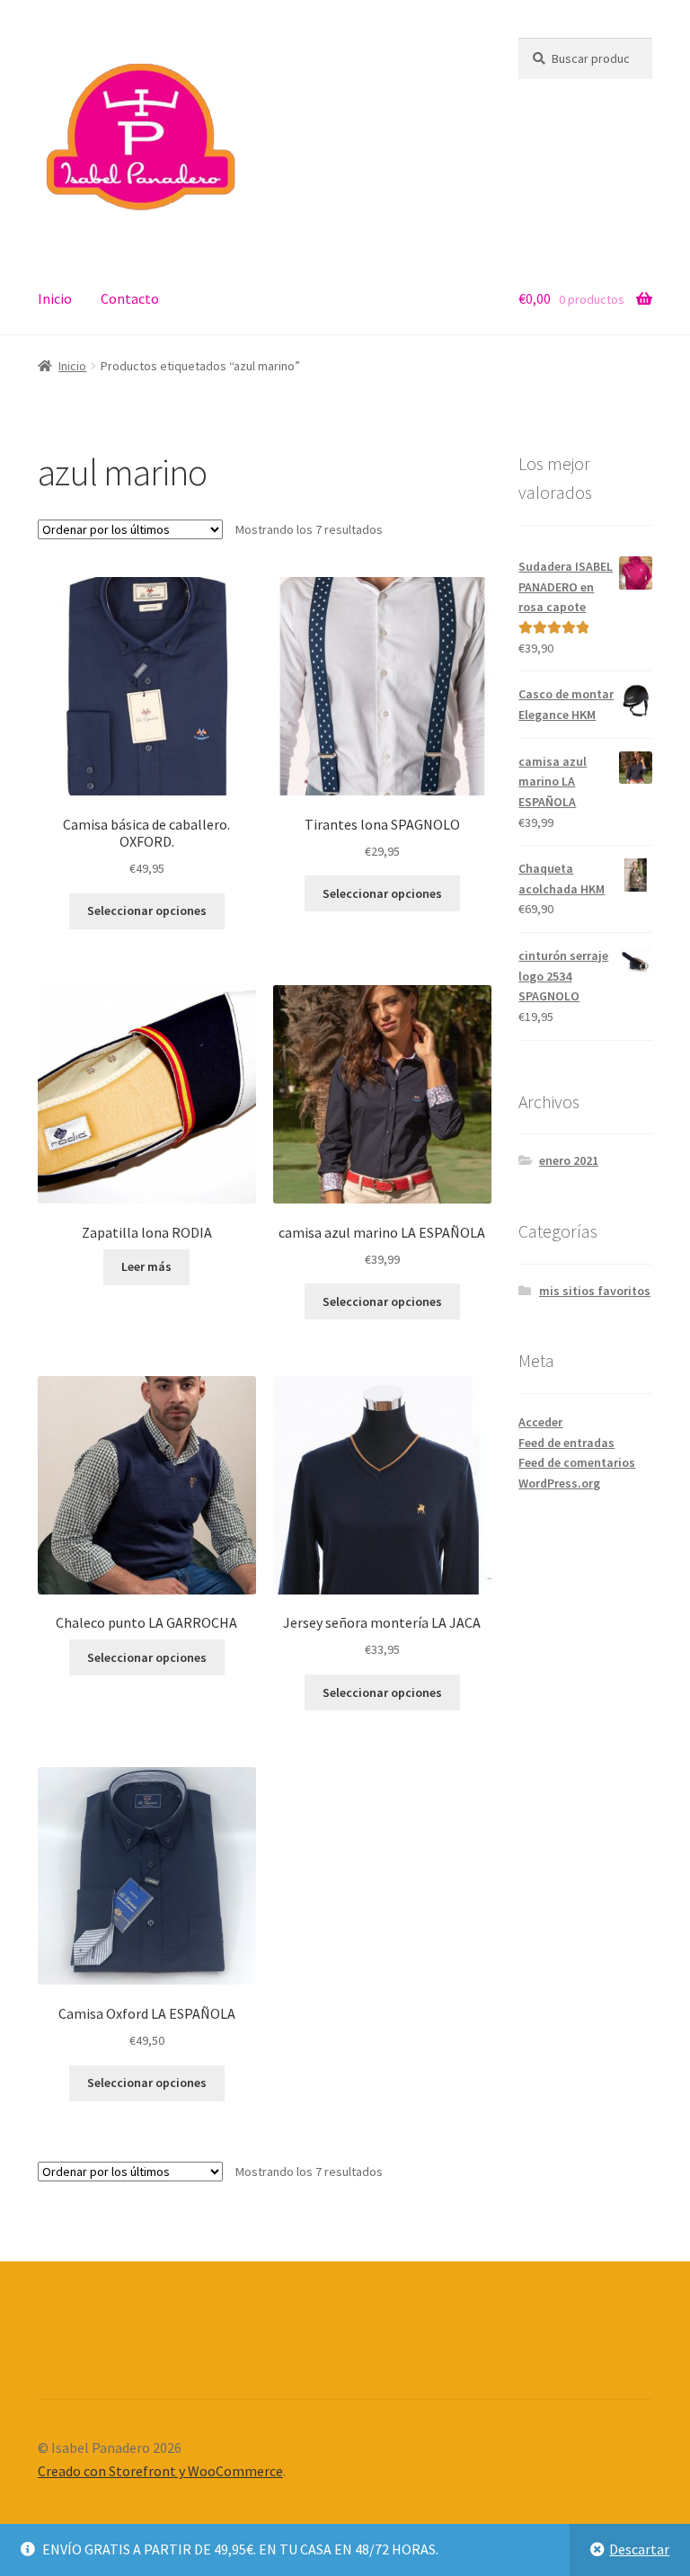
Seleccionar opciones (147, 910)
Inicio (55, 298)
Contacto (130, 298)
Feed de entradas (566, 1443)
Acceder (540, 1422)
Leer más (146, 1266)
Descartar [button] (639, 2549)
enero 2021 (569, 1160)
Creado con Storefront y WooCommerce (160, 2471)
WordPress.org (559, 1483)
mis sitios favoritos (595, 1291)
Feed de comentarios (577, 1462)
